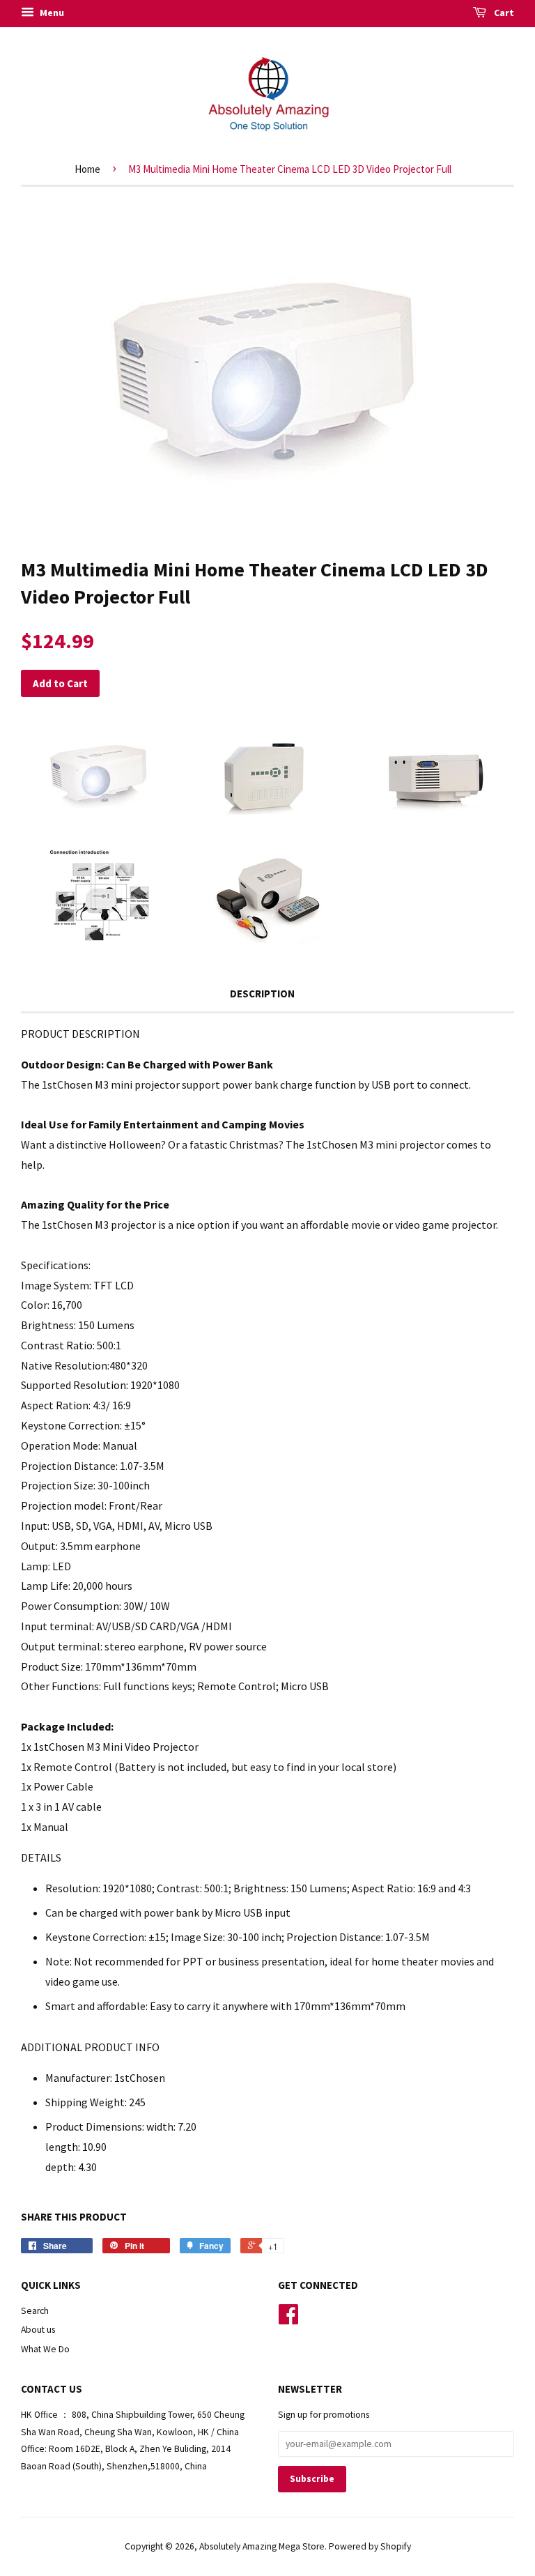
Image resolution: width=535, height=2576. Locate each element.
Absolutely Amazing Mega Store (262, 2546)
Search (35, 2311)
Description (262, 994)
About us (38, 2330)
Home (87, 169)
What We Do (45, 2349)
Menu (51, 13)
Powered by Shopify (370, 2546)
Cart (503, 13)
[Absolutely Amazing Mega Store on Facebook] (288, 2319)
